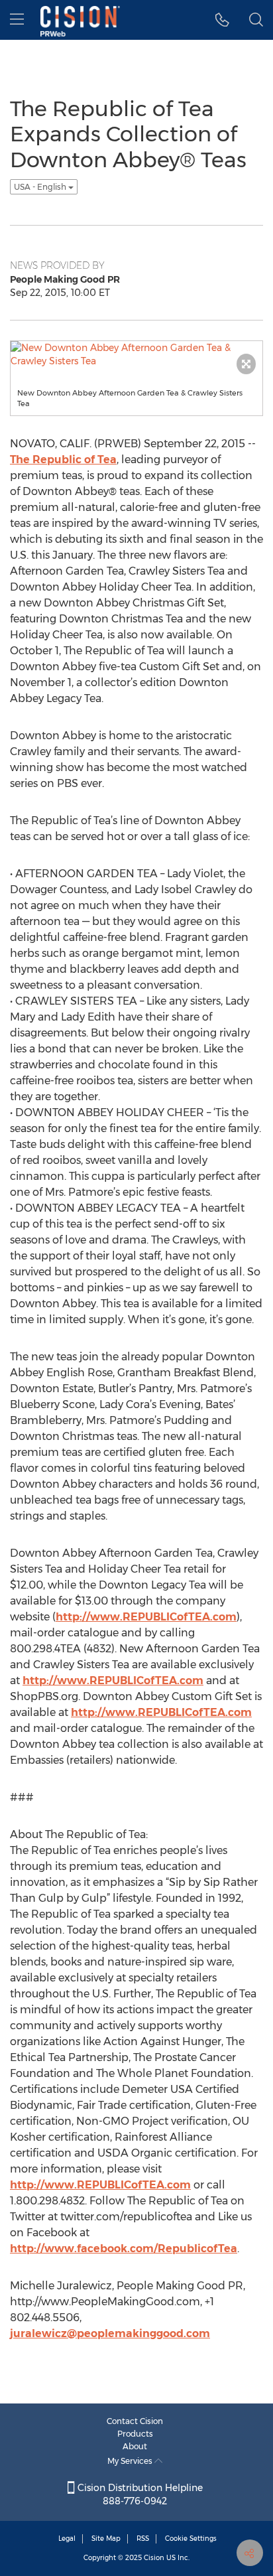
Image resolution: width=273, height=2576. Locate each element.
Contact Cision (135, 2421)
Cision (154, 2558)
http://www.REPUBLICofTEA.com (146, 1617)
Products (135, 2434)
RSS (143, 2539)
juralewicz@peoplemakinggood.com (110, 2333)
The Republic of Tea (63, 460)
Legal (67, 2539)
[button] (222, 20)
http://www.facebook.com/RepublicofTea (124, 2249)
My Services (131, 2461)
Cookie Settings (191, 2539)
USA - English (41, 187)
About (135, 2446)
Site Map (106, 2539)
